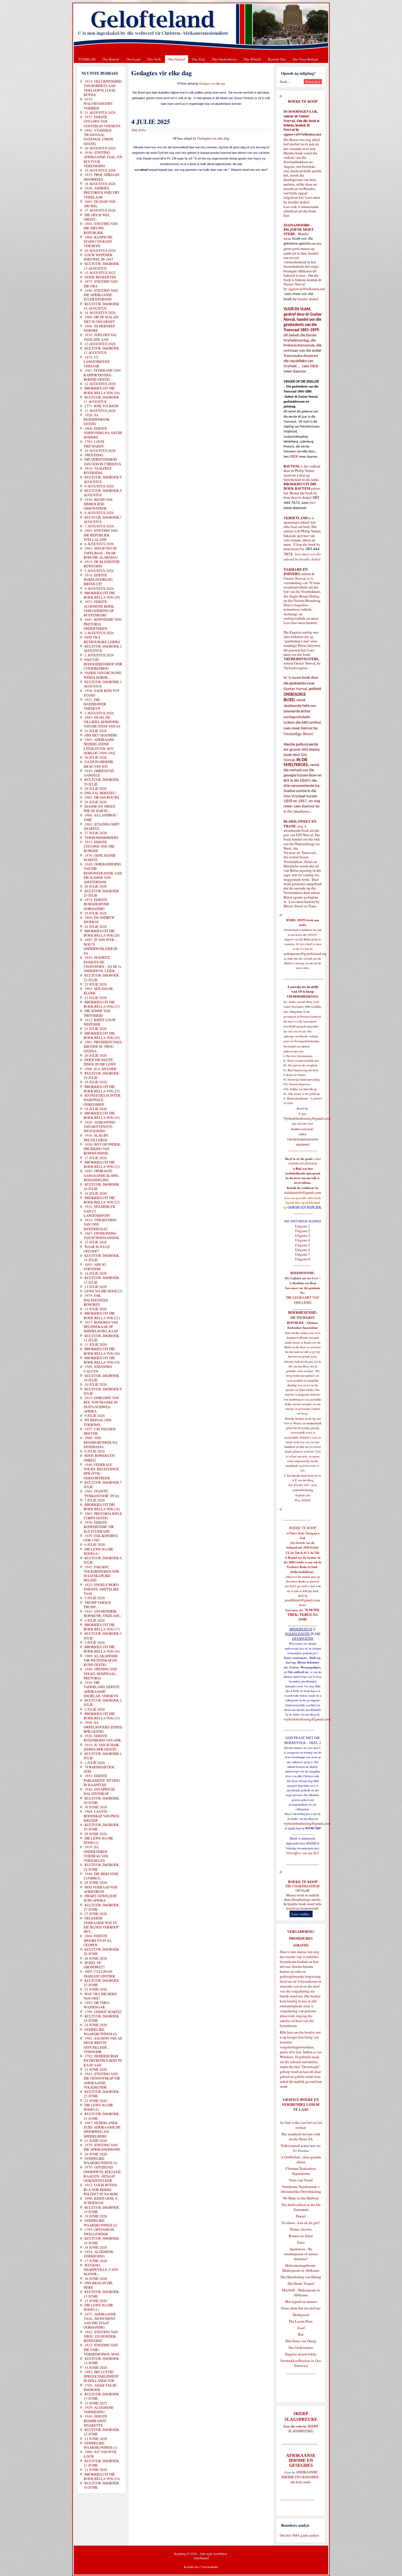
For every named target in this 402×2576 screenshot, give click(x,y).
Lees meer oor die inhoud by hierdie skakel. (302, 557)
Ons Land (133, 59)
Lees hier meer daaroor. (301, 623)
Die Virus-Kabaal (305, 59)
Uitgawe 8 (303, 1259)
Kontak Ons (277, 59)
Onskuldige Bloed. (299, 734)
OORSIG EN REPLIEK (305, 1207)
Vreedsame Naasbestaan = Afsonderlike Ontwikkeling (301, 2189)
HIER (314, 366)
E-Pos (143, 130)
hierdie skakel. (299, 202)
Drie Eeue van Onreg (301, 2341)
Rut (301, 2334)
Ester (301, 2242)
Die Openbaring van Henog (301, 2277)
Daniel (301, 2216)
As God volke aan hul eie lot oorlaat (301, 2125)
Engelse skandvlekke (301, 2354)
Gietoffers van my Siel (303, 1853)
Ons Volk (154, 59)
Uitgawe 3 (303, 1235)
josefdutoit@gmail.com (302, 1600)
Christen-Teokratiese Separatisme (301, 2171)
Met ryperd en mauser (301, 2301)
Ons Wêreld (252, 59)
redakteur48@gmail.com (303, 1192)
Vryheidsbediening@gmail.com (307, 1118)
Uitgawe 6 (303, 1250)
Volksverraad (290, 2145)
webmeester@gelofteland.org (305, 954)
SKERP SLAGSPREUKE (303, 2428)
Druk (135, 130)
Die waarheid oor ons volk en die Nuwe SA (301, 2136)
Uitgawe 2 (303, 1231)
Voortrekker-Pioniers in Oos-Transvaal (301, 2363)
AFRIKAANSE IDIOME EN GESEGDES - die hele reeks (301, 2477)
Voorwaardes (210, 2567)
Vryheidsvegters (295, 668)
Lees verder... (301, 1914)
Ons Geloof (177, 59)
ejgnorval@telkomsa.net (302, 134)
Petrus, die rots (301, 2229)
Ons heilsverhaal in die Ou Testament (301, 2207)
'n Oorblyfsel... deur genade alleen (301, 2159)
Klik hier (286, 2032)
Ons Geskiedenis (224, 59)
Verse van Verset (301, 2180)
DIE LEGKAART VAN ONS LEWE (303, 1300)
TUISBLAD (87, 59)
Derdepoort (301, 2315)
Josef (301, 2328)
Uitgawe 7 (303, 1254)
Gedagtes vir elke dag (212, 83)
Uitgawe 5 (303, 1245)
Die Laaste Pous (301, 2321)
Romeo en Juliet (301, 2236)
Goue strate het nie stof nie (301, 2308)
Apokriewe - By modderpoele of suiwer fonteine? (301, 2254)
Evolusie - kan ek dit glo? (301, 2223)
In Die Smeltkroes (297, 811)
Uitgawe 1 (303, 1226)
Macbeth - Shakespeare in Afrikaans (301, 2292)
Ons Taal (198, 59)
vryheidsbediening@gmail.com (307, 1719)
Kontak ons (191, 2567)
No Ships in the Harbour (301, 2198)
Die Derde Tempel (301, 2283)
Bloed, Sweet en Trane (300, 906)
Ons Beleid (111, 59)
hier (286, 215)
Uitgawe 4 (303, 1240)
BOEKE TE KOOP (303, 1882)
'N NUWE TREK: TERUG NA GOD (304, 1615)
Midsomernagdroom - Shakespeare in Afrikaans (301, 2268)
